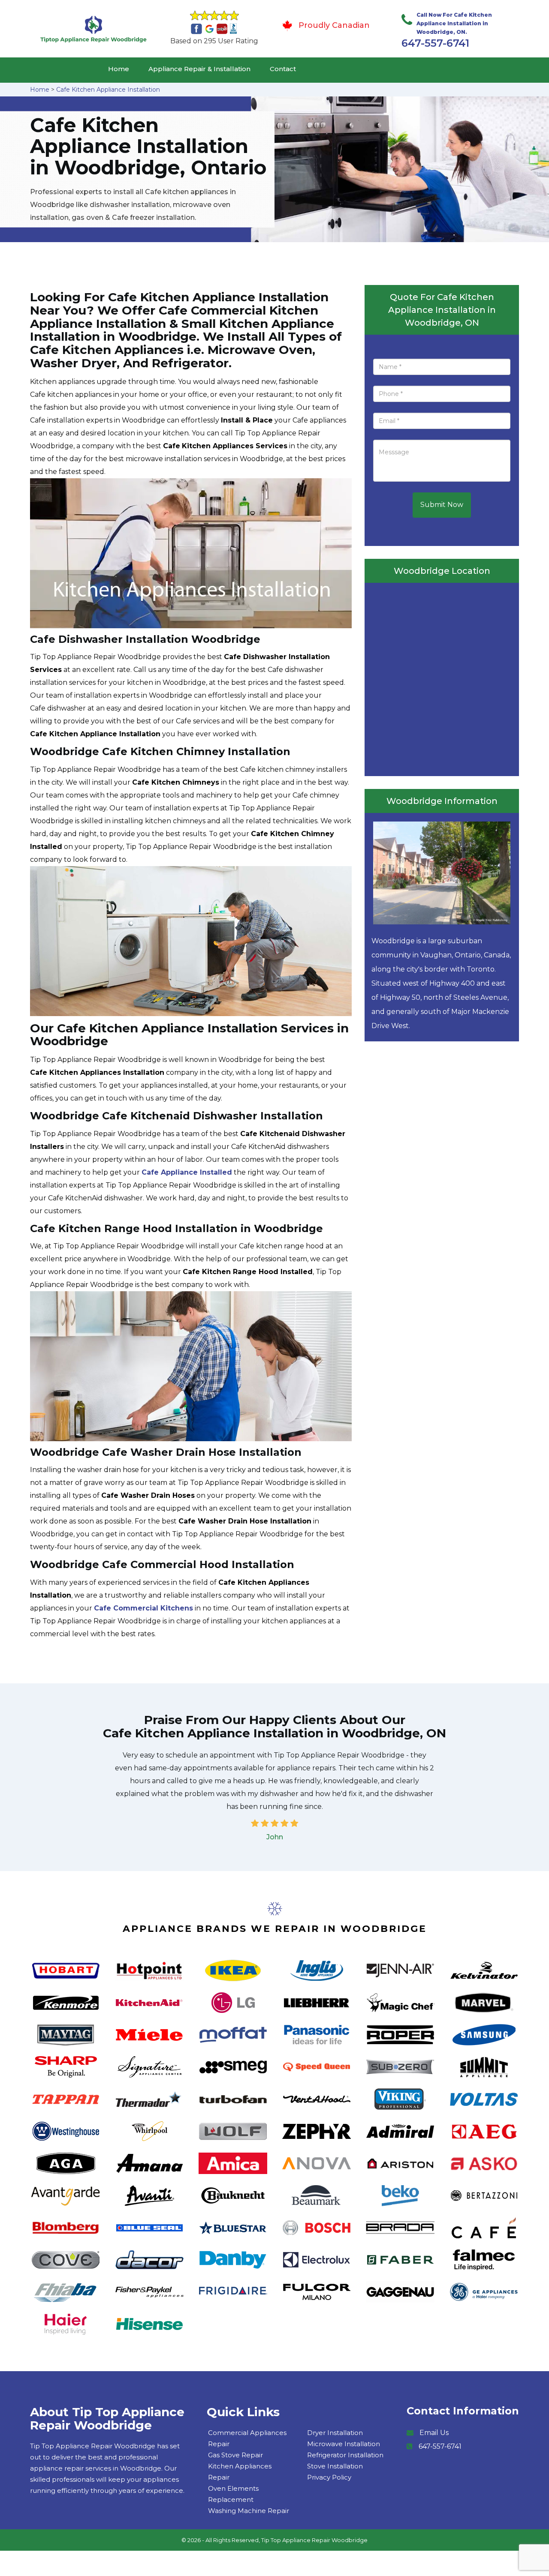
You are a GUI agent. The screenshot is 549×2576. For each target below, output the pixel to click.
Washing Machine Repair (249, 2511)
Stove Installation (335, 2466)
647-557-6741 (435, 43)
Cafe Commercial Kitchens (143, 1608)
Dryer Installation (335, 2433)
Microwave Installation (344, 2444)
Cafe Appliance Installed (187, 1172)
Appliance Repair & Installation (199, 69)
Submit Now (442, 505)
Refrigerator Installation (345, 2455)
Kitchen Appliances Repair (240, 2472)
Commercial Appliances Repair (247, 2438)
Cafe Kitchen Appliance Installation (108, 90)
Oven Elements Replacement (233, 2494)
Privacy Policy (329, 2477)
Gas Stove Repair (235, 2455)
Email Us (434, 2433)
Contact (283, 69)
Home (119, 69)
